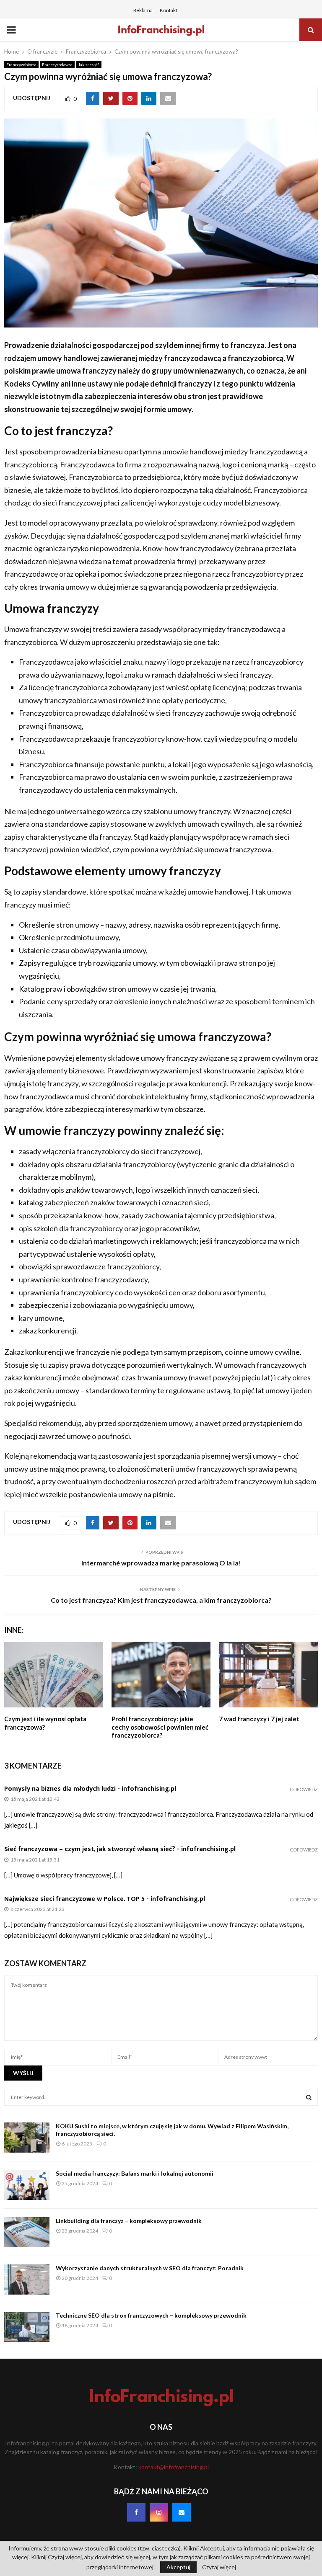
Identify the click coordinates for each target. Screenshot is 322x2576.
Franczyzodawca (57, 64)
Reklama (143, 10)
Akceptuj (178, 2567)
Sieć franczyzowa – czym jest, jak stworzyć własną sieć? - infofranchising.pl (120, 1849)
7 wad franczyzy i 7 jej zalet (259, 1719)
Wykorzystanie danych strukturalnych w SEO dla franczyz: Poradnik (150, 2268)
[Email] (182, 2512)
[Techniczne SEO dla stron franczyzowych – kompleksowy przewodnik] (27, 2327)
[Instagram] (159, 2512)
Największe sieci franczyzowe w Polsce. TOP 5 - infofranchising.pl (105, 1899)
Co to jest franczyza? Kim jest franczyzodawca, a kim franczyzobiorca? (161, 1600)
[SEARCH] (309, 2097)
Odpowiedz (304, 1789)
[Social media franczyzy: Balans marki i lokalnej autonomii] (27, 2185)
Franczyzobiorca (21, 64)
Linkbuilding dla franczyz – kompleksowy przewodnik (129, 2221)
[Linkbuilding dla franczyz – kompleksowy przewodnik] (27, 2232)
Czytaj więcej (219, 2567)
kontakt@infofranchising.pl (174, 2467)
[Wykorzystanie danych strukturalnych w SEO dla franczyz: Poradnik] (27, 2279)
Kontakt (169, 10)
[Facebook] (136, 2512)
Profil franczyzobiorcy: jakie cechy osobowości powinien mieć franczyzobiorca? (160, 1727)
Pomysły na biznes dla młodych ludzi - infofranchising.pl (90, 1789)
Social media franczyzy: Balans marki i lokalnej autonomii (135, 2173)
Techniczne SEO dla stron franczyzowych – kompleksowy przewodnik (151, 2315)
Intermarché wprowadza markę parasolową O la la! (161, 1563)
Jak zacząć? (89, 64)
